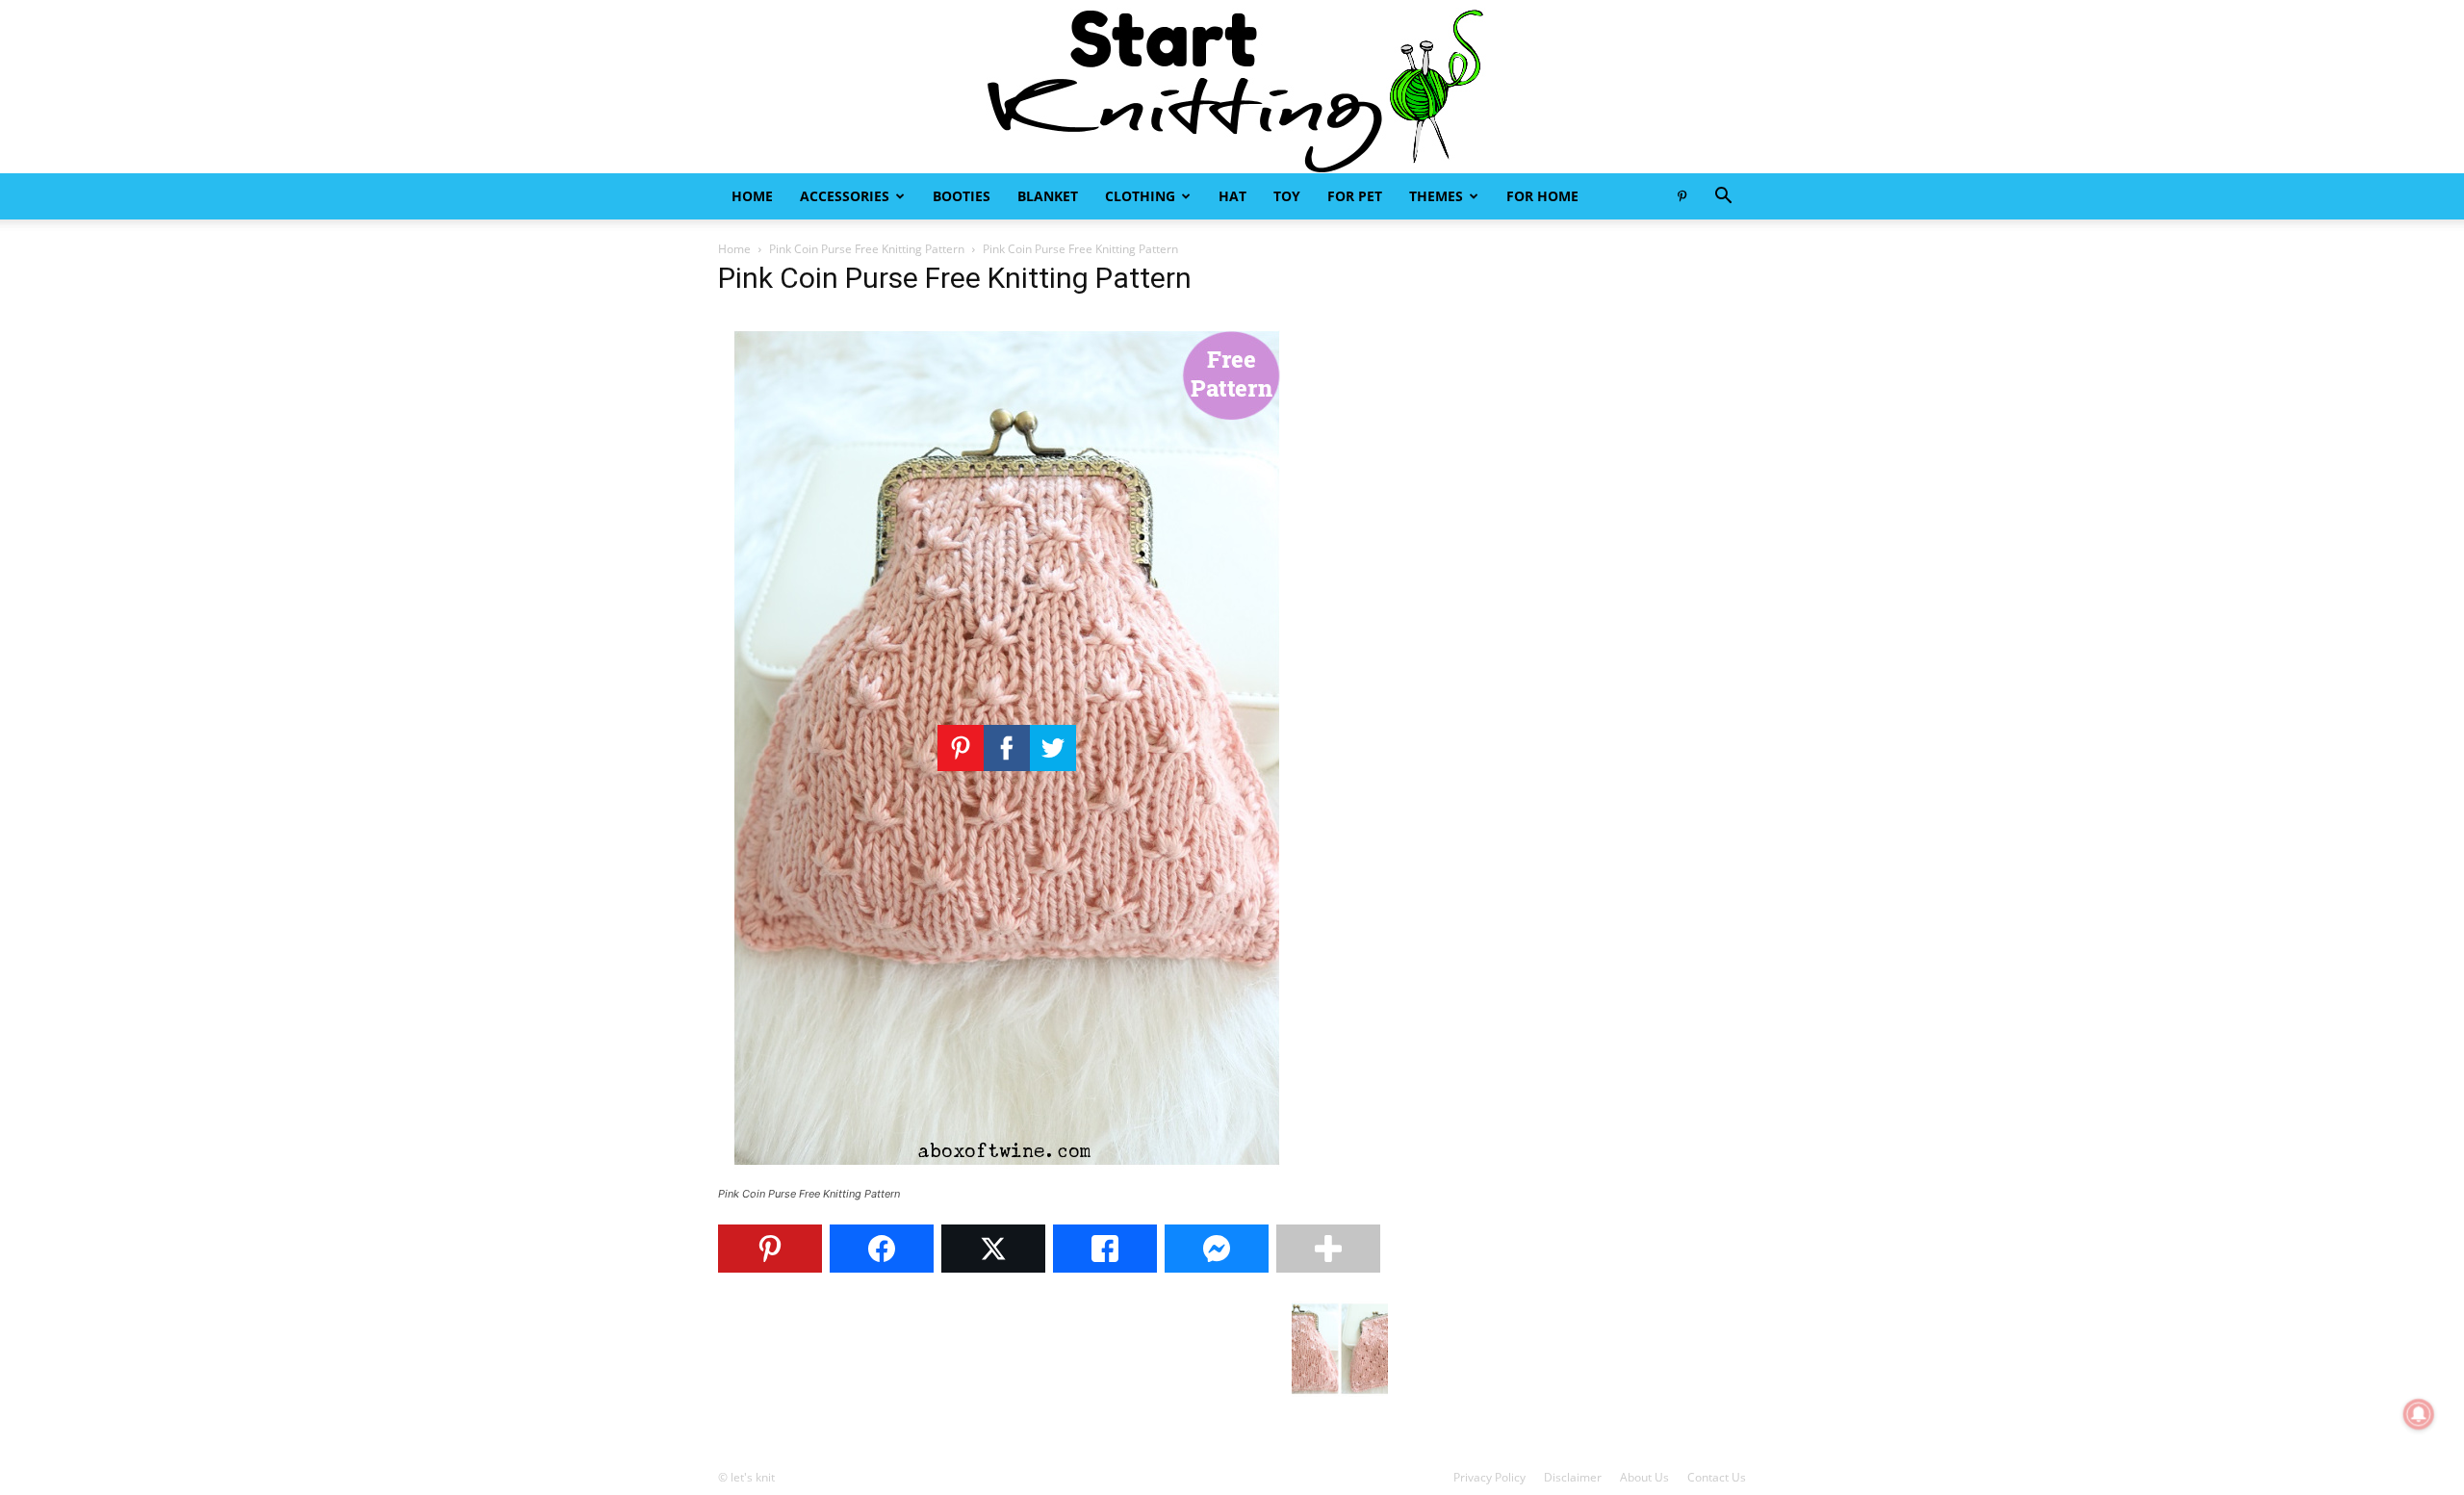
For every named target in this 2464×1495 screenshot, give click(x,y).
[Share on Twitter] (993, 1249)
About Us (1644, 1477)
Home (752, 196)
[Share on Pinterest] (770, 1249)
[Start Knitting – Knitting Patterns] (1232, 87)
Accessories (845, 196)
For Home (1542, 196)
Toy (1287, 196)
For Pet (1355, 196)
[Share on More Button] (1328, 1249)
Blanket (1048, 196)
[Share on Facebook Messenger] (1217, 1249)
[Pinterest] (1681, 196)
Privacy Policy (1489, 1477)
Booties (962, 196)
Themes (1436, 196)
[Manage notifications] (2419, 1414)
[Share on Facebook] (882, 1249)
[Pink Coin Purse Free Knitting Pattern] (1007, 1176)
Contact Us (1717, 1477)
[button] (1723, 198)
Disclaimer (1573, 1477)
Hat (1232, 196)
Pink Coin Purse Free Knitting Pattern (867, 249)
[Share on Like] (1105, 1249)
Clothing (1140, 196)
